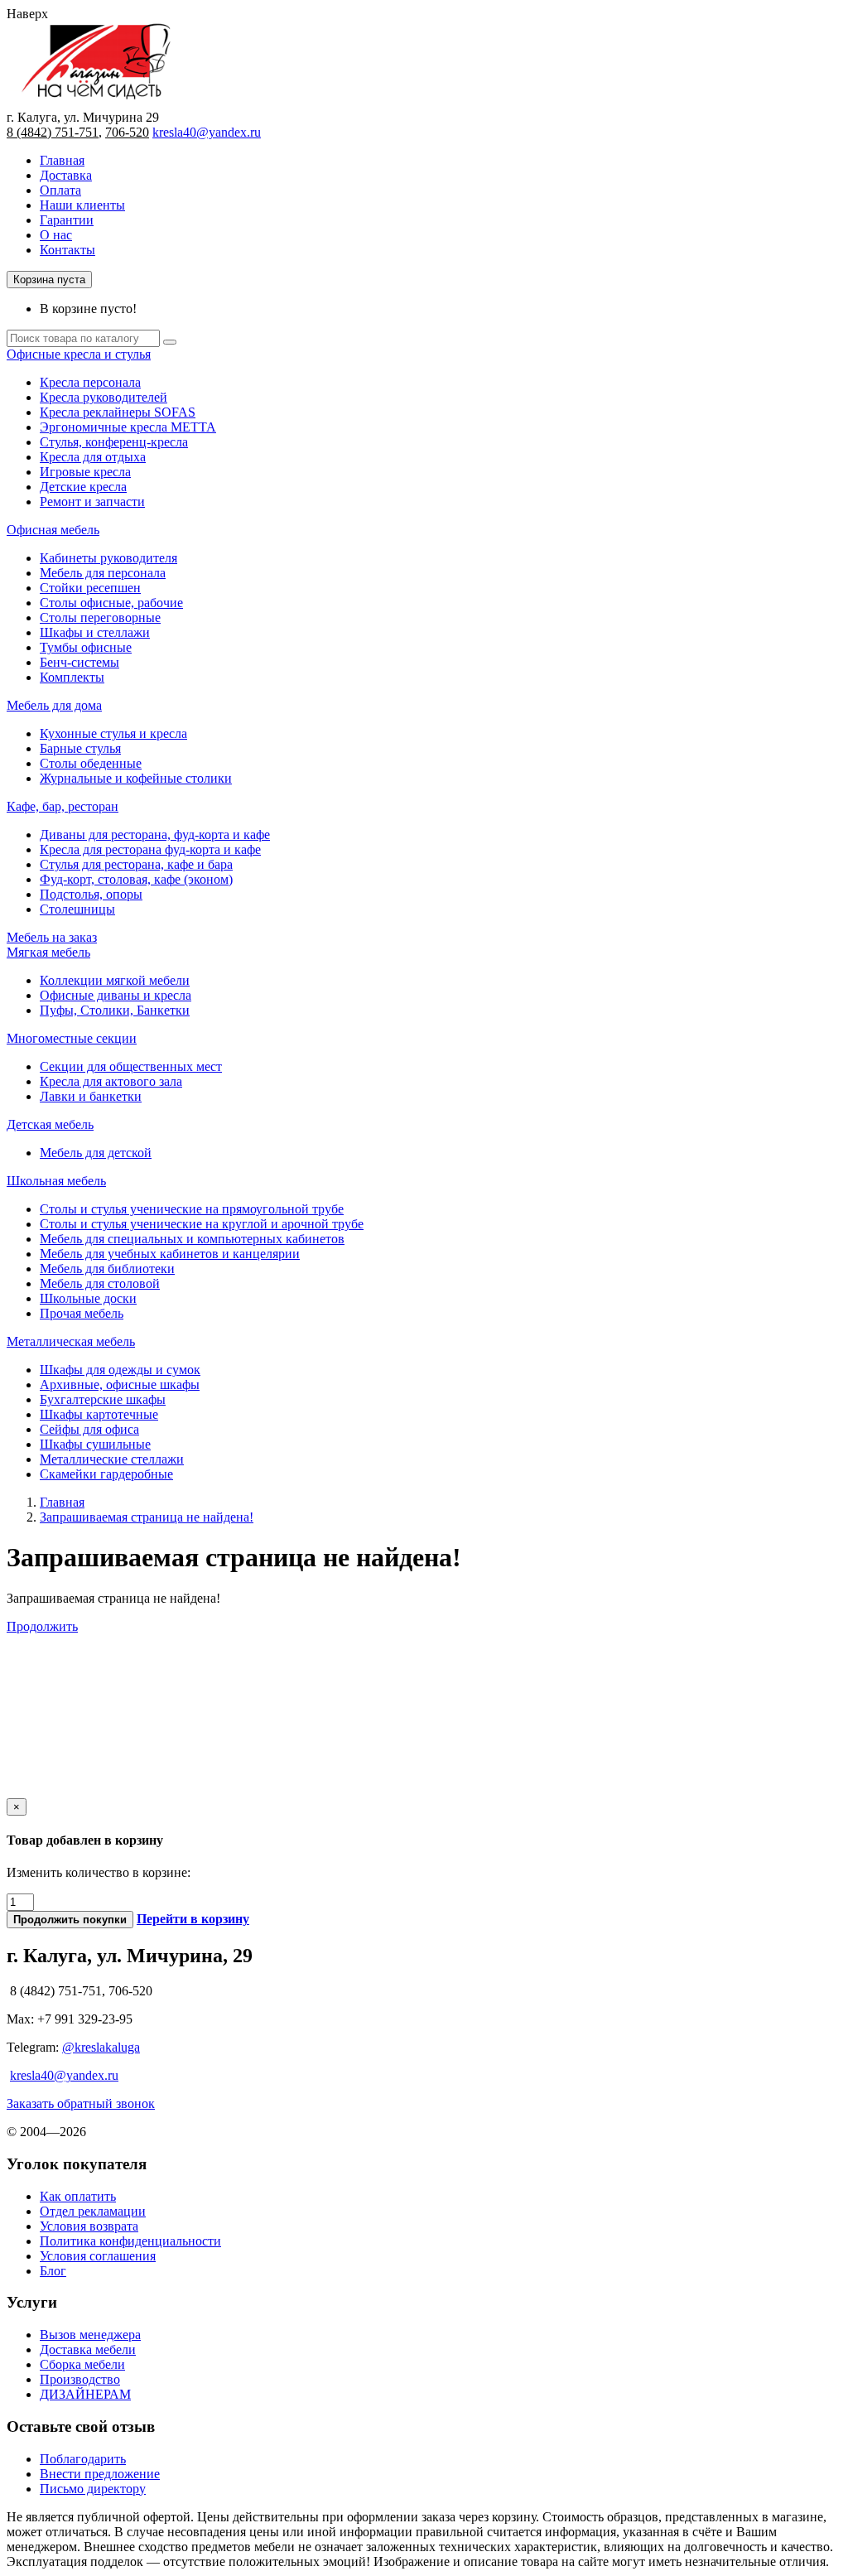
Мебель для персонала (103, 573)
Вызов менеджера (90, 2335)
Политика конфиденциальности (130, 2241)
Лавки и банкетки (91, 1096)
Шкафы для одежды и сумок (120, 1370)
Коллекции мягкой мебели (115, 980)
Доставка (66, 175)
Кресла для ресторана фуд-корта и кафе (150, 849)
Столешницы (77, 909)
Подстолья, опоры (91, 894)
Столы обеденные (91, 763)
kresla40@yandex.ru (207, 132)
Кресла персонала (90, 382)
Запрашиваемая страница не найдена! (147, 1517)
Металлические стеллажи (112, 1459)
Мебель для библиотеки (107, 1269)
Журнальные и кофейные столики (136, 778)
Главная (62, 160)
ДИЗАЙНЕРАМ (85, 2394)
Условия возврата (89, 2226)
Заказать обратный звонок (81, 2103)
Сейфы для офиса (89, 1429)
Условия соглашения (98, 2256)
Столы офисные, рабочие (111, 603)
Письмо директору (93, 2489)
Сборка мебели (82, 2364)
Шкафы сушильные (95, 1444)
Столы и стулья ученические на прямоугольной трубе (192, 1209)
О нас (56, 235)
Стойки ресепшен (90, 588)
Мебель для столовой (100, 1283)
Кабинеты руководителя (108, 558)
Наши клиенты (82, 205)
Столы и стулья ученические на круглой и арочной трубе (202, 1224)
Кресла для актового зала (111, 1081)
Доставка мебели (88, 2349)
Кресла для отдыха (93, 457)
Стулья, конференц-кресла (114, 442)
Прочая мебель (82, 1313)
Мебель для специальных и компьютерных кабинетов (192, 1239)
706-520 (127, 132)
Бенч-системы (79, 662)
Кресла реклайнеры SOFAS (118, 412)
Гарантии (67, 220)
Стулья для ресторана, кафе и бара (136, 864)
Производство (80, 2379)
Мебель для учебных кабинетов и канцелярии (170, 1254)
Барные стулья (80, 748)
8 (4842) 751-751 (53, 132)
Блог (53, 2271)
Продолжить (42, 1626)
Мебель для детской (96, 1153)
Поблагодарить (83, 2459)
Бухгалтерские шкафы (103, 1399)
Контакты (67, 250)
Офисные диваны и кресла (116, 995)
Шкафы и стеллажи (95, 632)
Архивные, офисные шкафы (120, 1384)
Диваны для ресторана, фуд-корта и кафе (155, 835)
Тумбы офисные (86, 647)
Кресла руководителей (104, 397)
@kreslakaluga (101, 2047)
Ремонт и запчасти (92, 502)
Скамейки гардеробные (106, 1474)
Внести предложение (100, 2474)
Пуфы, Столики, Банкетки (115, 1010)
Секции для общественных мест (131, 1066)
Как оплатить (78, 2196)
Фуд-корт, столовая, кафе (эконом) (136, 879)
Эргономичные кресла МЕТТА (128, 427)
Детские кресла (83, 487)
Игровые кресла (85, 472)
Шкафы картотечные (99, 1414)
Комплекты (72, 677)
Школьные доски (88, 1298)
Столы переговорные (100, 617)
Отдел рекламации (93, 2211)
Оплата (60, 190)
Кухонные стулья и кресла (113, 733)
